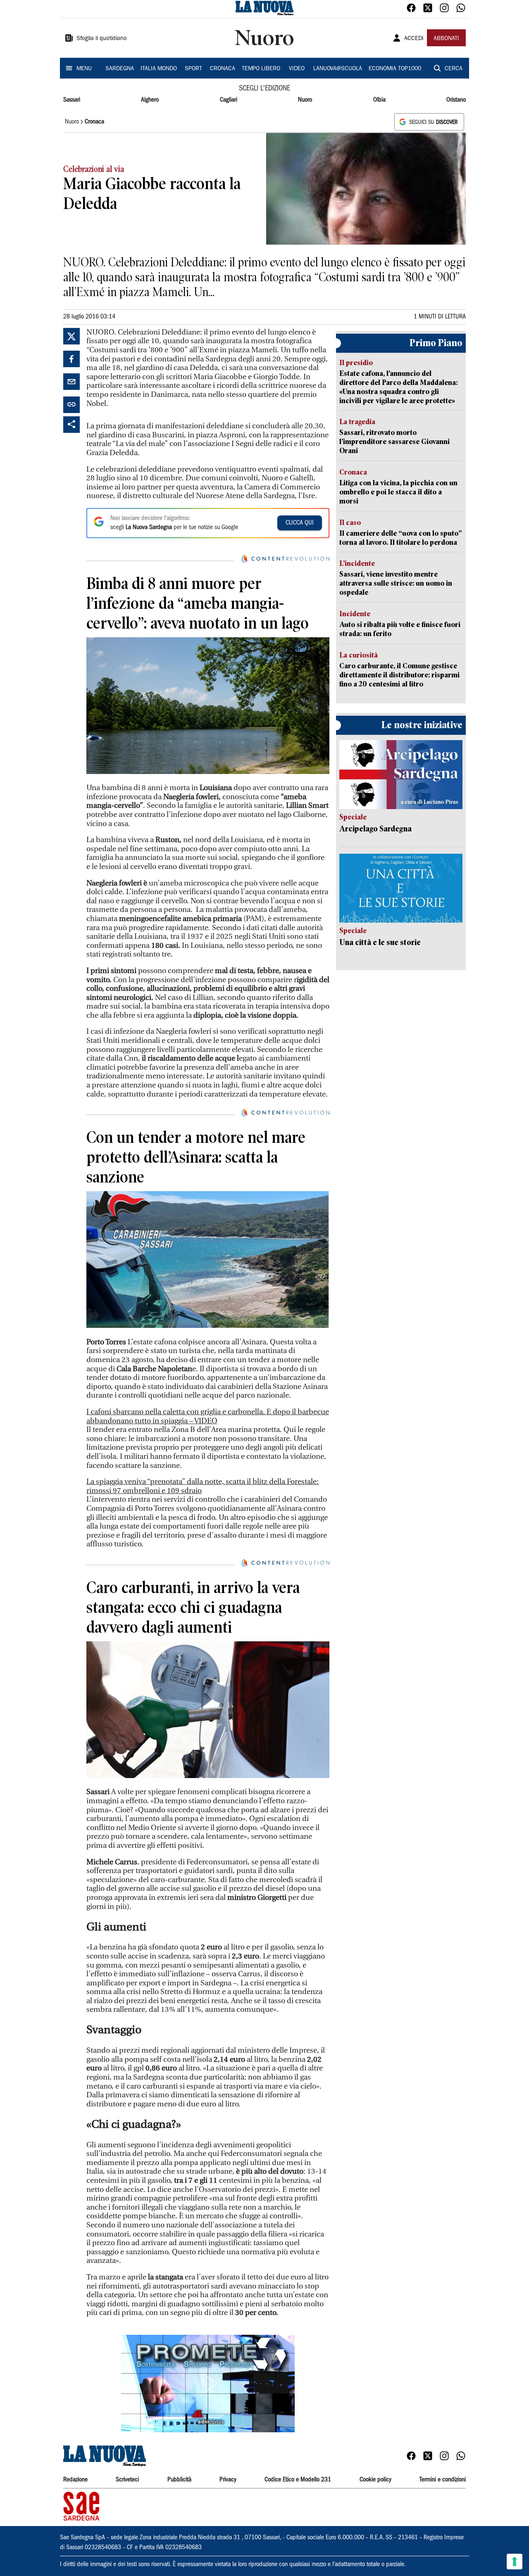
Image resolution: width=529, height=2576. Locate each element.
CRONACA (223, 69)
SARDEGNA (120, 69)
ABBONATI (446, 39)
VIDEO (297, 69)
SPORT (193, 69)
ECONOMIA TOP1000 (395, 69)
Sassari (72, 100)
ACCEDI (414, 39)
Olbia (379, 100)
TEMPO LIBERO (261, 69)
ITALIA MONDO (159, 69)
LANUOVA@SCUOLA (338, 69)
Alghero (150, 100)
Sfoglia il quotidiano (102, 39)
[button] (208, 2384)
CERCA (454, 69)
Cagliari (229, 100)
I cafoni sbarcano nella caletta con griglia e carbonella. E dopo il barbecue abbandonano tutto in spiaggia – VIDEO (208, 1416)
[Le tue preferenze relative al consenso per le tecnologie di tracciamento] (515, 2562)
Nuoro (305, 100)
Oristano (456, 100)
